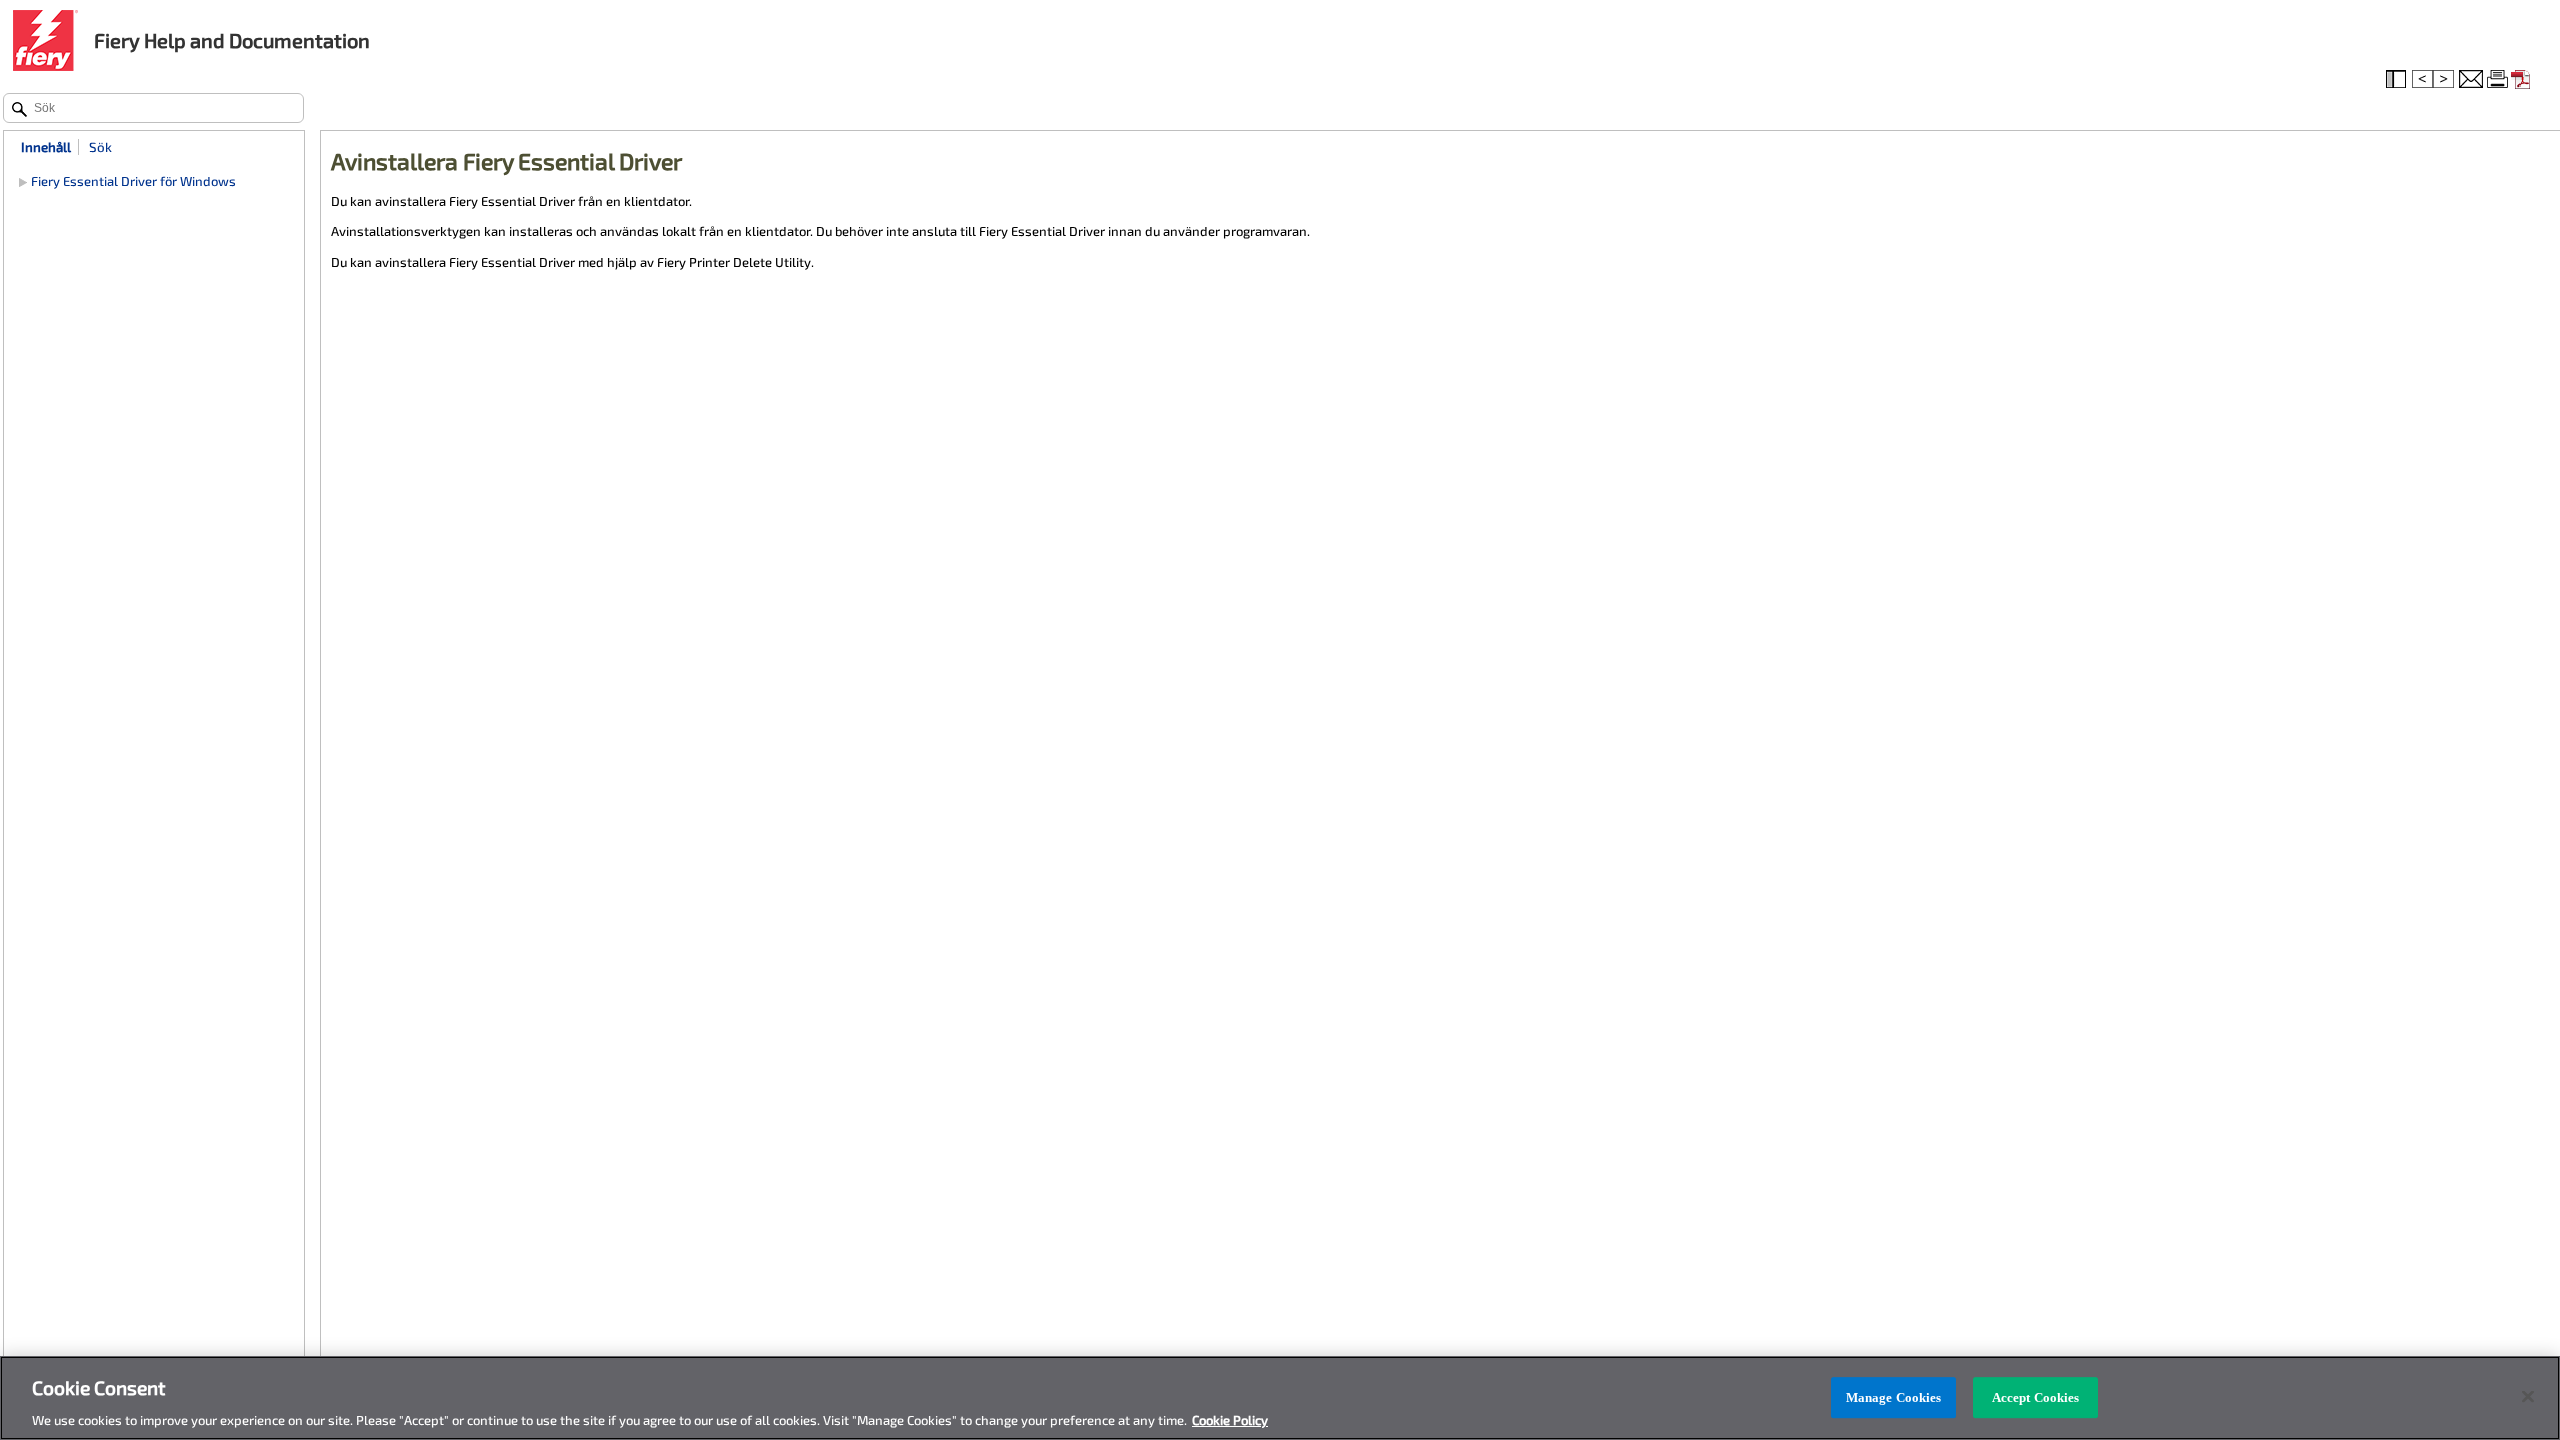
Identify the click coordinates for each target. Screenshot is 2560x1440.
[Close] (2528, 1396)
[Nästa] (2445, 80)
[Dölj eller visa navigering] (2398, 80)
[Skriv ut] (2499, 80)
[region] (1280, 1398)
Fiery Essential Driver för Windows (133, 181)
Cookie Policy (1230, 1419)
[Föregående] (2422, 80)
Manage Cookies (1894, 1397)
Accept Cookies (2036, 1397)
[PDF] (2523, 80)
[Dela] (2471, 80)
